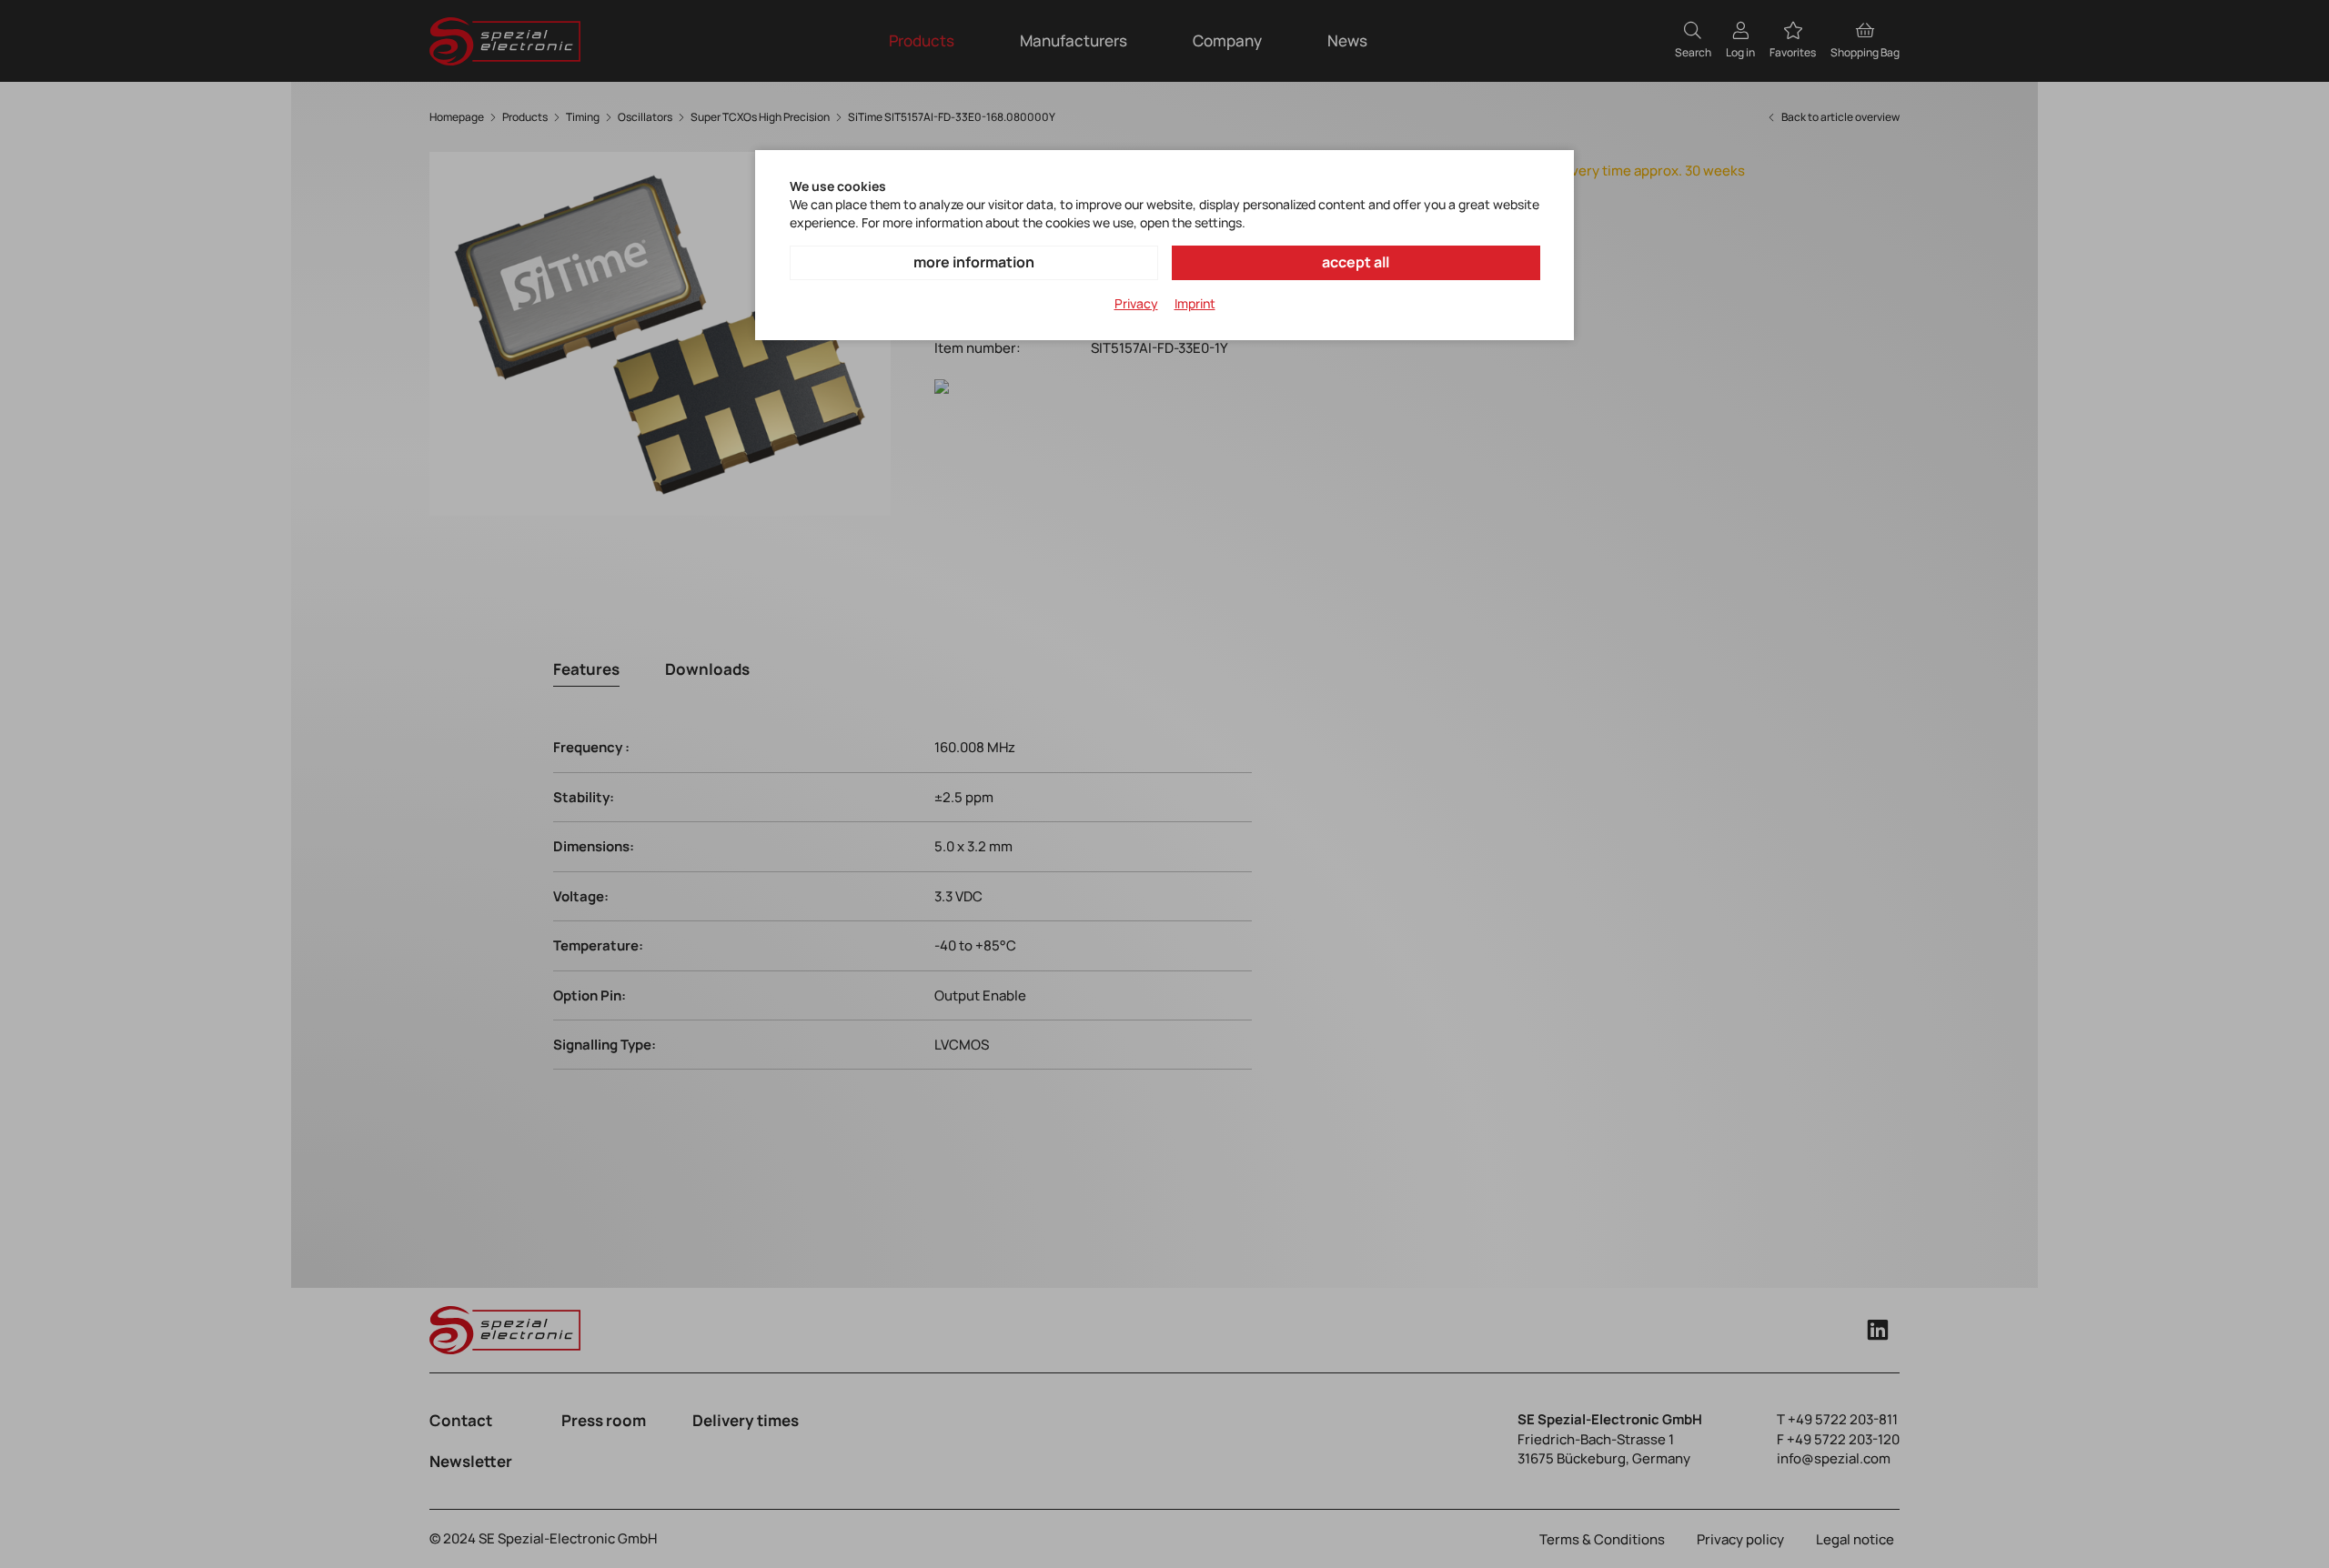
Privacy (1136, 303)
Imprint (1195, 303)
